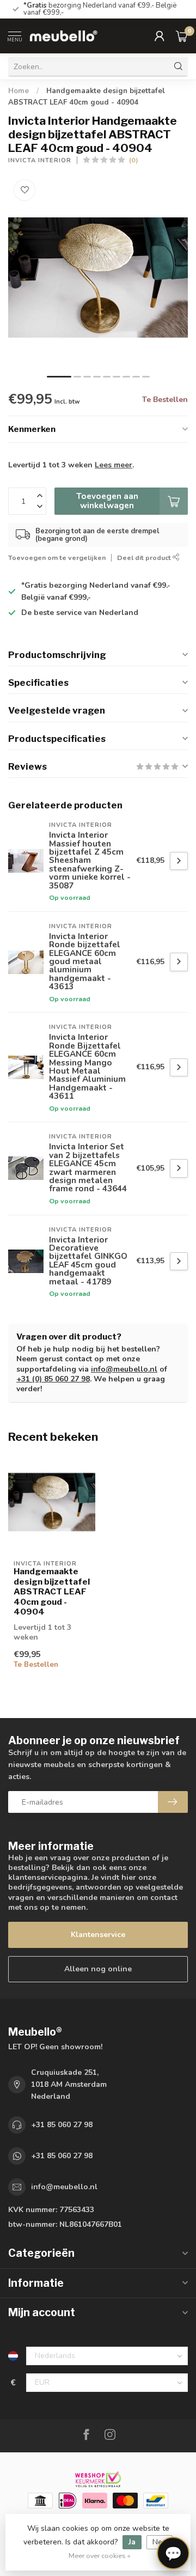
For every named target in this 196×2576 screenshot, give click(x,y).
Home (19, 91)
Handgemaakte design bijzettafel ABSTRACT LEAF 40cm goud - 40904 (52, 1592)
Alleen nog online (98, 1969)
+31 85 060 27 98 (62, 2125)
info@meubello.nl (124, 1369)
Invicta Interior (40, 160)
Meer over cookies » (100, 2556)
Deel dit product (145, 558)
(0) (134, 160)
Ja (132, 2542)
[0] (182, 36)
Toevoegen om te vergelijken (57, 558)
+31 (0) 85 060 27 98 (53, 1379)
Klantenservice (98, 1935)
